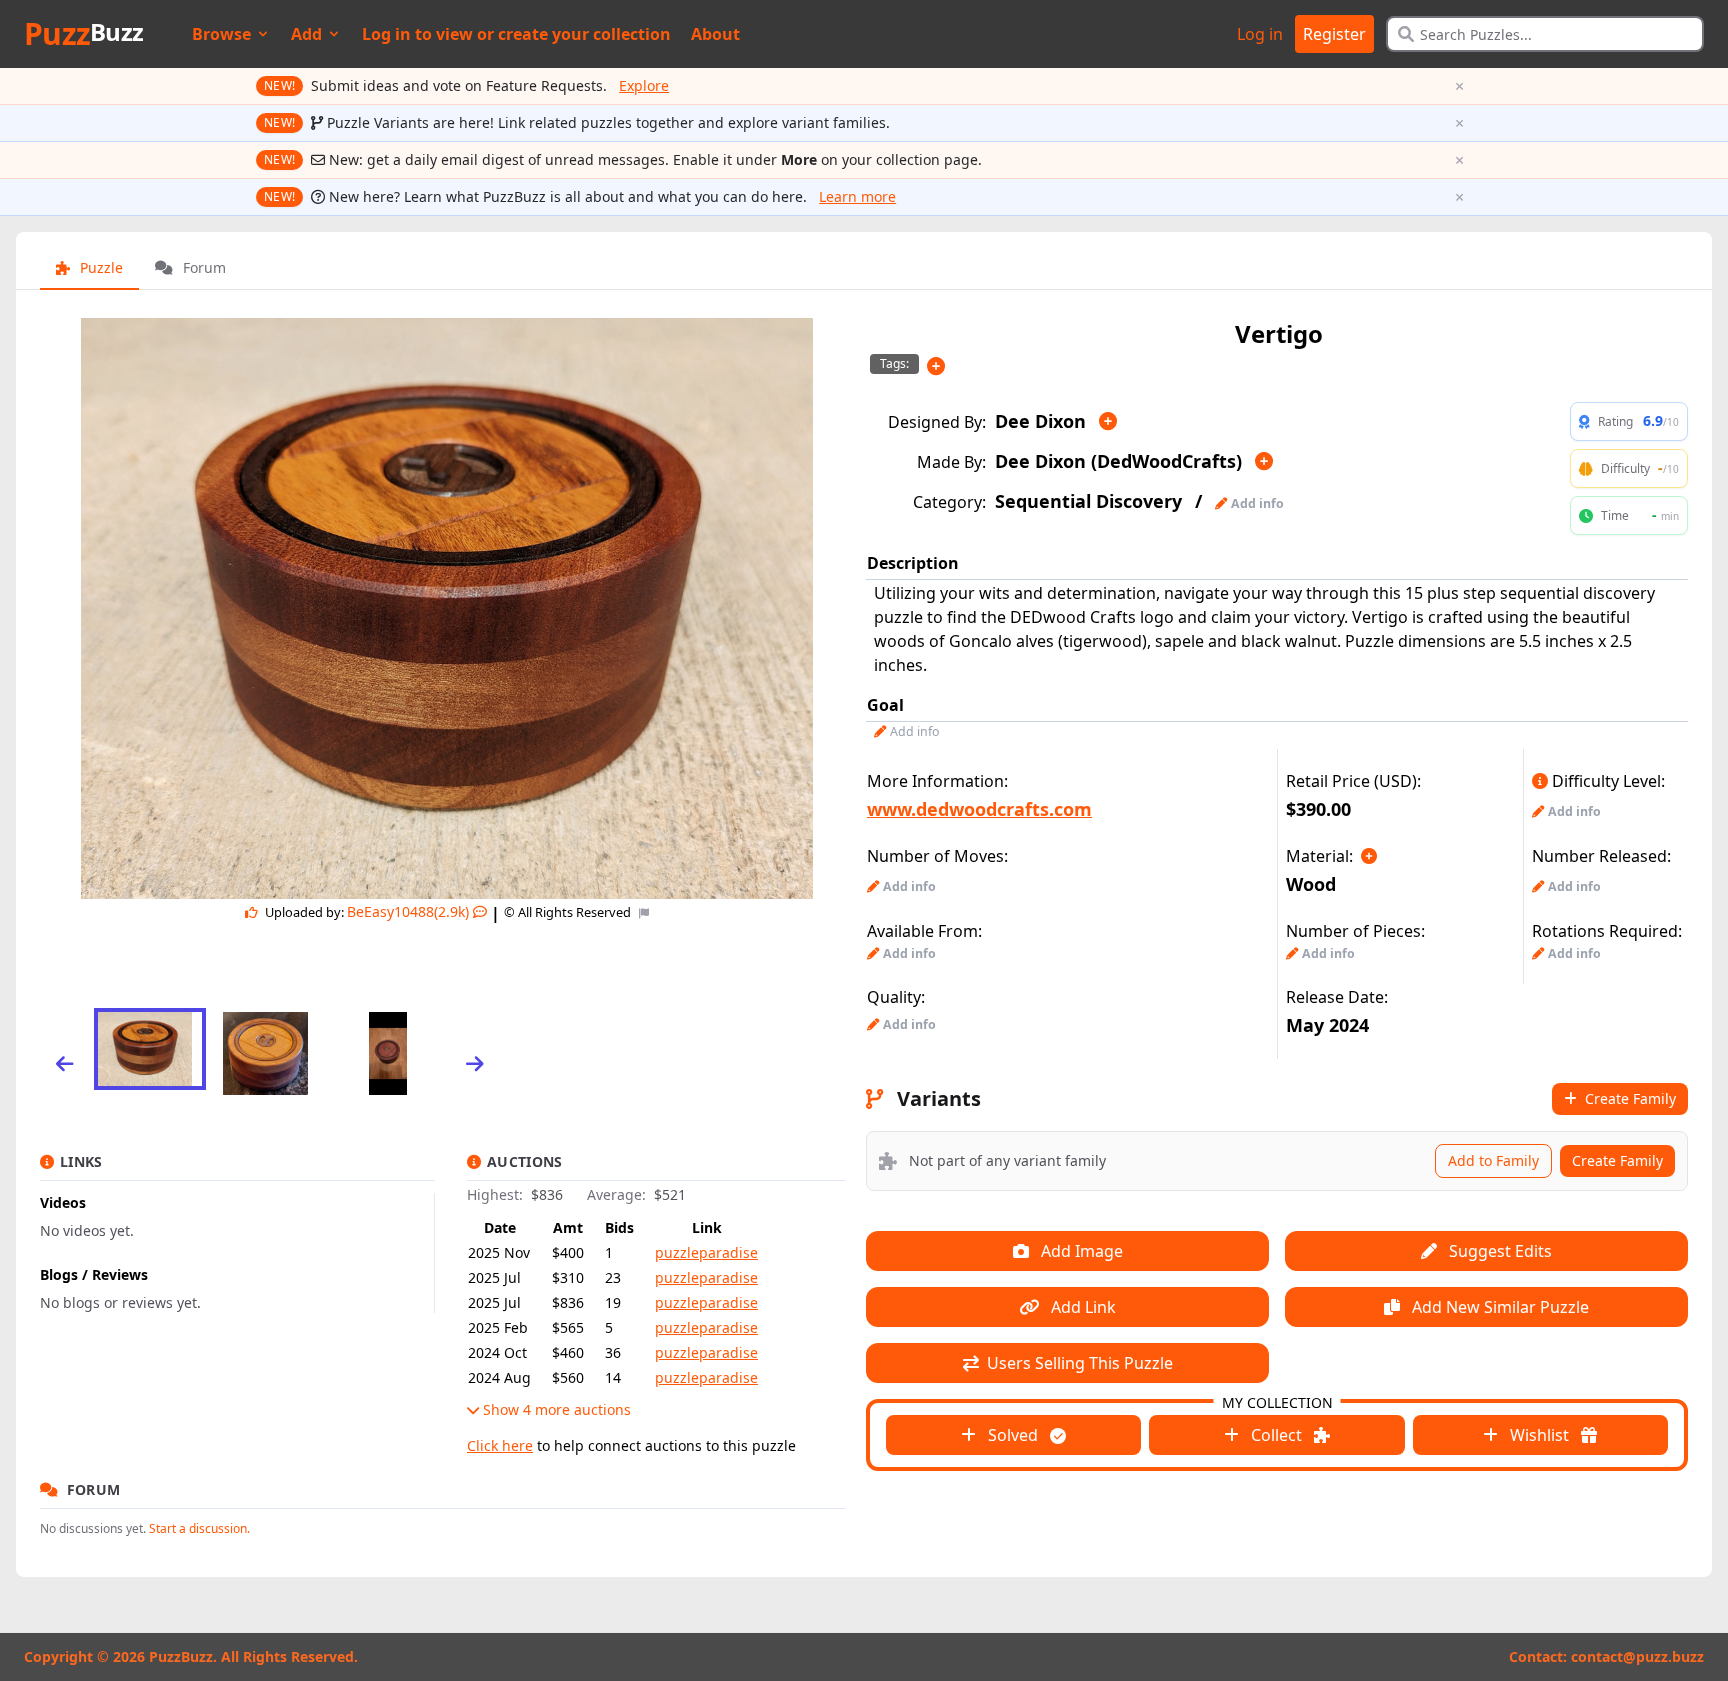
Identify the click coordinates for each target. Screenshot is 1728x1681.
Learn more (857, 196)
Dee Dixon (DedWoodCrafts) (1118, 461)
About (715, 34)
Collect (1276, 1435)
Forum (202, 267)
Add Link (1081, 1307)
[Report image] (642, 912)
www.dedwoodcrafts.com (979, 809)
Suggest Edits (1498, 1251)
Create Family (1628, 1098)
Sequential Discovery (1088, 501)
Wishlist (1539, 1435)
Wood (1311, 884)
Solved (1013, 1435)
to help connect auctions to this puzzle (631, 1445)
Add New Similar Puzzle (1498, 1307)
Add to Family (1493, 1160)
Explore (644, 85)
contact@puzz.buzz (1637, 1656)
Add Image (1080, 1251)
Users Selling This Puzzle (1078, 1363)
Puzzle (99, 267)
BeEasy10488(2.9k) (408, 911)
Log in (1260, 34)
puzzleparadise (706, 1252)
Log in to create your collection (516, 34)
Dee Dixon (1040, 421)
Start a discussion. (199, 1529)
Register (1334, 34)
